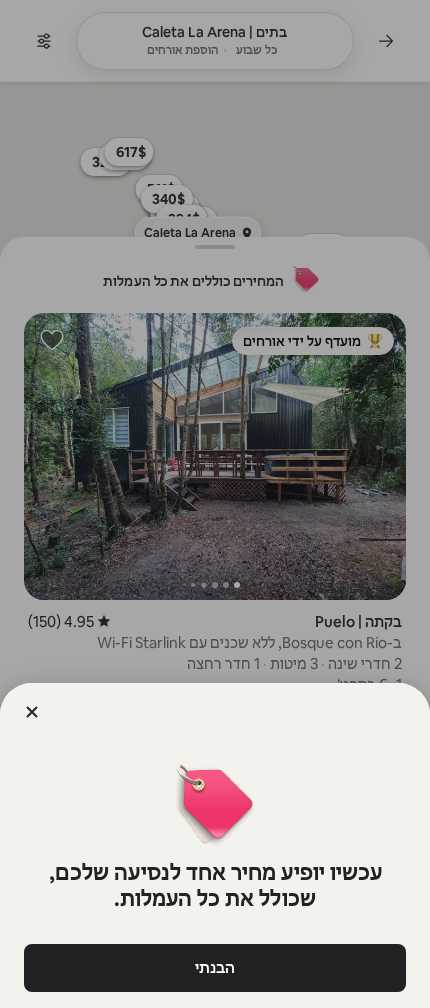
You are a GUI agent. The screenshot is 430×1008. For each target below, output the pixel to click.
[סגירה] (32, 712)
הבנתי (215, 967)
